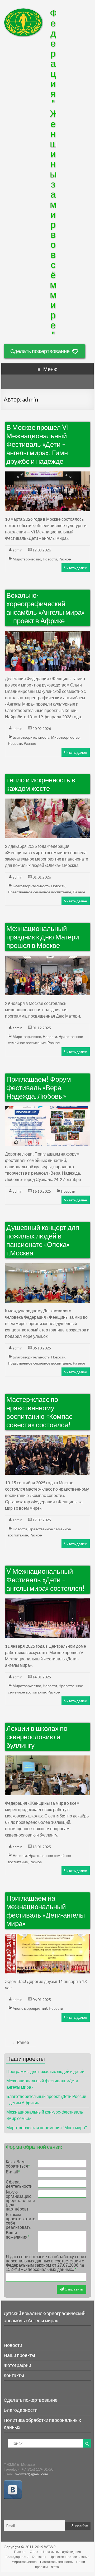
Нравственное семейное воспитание (40, 892)
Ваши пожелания (17, 2235)
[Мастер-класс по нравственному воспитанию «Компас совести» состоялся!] (47, 1438)
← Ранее (20, 2042)
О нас (34, 2552)
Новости (50, 559)
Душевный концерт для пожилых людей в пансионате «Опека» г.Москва (43, 1240)
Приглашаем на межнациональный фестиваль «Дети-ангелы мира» (46, 1911)
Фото (55, 2567)
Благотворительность (31, 737)
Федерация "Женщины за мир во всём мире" (54, 174)
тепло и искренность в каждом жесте (41, 784)
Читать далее (76, 568)
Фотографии (17, 2365)
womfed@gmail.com (32, 2474)
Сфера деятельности (19, 2184)
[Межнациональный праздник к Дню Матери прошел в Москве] (47, 959)
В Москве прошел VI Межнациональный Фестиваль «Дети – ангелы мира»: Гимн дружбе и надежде (38, 444)
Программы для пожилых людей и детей (45, 2071)
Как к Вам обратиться (18, 2164)
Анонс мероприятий (30, 2008)
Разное (65, 559)
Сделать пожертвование (40, 351)
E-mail (13, 2172)
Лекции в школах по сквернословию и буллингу (37, 1737)
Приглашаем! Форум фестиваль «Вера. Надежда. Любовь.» (39, 1088)
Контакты (14, 2375)
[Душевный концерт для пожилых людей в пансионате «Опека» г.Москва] (47, 1266)
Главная (20, 2552)
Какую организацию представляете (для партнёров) (20, 2201)
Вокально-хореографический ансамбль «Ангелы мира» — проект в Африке (46, 608)
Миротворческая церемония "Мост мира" (47, 2127)
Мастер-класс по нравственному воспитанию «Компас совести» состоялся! (39, 1412)
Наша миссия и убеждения (61, 2552)
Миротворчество (27, 559)
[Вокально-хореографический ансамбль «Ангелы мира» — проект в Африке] (47, 634)
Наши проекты (19, 2355)
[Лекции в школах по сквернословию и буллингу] (47, 1759)
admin (18, 550)
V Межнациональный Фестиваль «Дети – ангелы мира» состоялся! (46, 1580)
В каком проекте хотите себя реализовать (21, 2221)
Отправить (73, 2289)
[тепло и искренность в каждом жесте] (47, 802)
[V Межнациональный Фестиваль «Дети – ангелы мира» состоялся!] (47, 1601)
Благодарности (21, 2410)
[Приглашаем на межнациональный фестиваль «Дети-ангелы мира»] (47, 1937)
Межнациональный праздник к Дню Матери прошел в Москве (43, 937)
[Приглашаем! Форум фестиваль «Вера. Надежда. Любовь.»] (47, 1109)
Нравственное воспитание (70, 2557)
